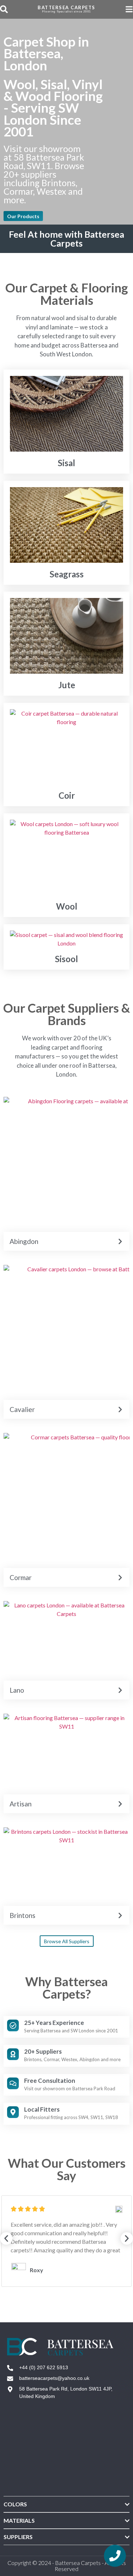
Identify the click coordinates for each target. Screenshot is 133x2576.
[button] (6, 2239)
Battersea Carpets (66, 7)
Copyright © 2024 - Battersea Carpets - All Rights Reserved (67, 2566)
